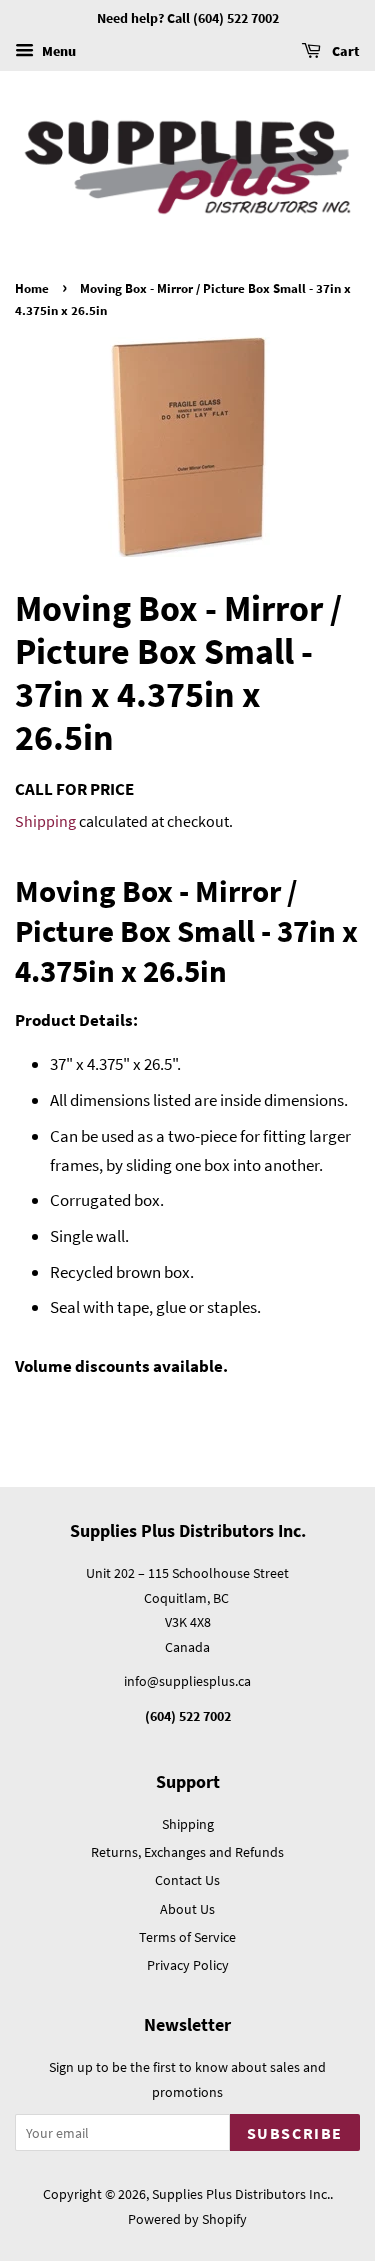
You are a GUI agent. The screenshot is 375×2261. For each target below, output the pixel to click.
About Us (187, 1909)
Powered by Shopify (187, 2219)
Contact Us (187, 1880)
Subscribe (295, 2133)
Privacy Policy (188, 1965)
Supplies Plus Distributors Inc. (241, 2194)
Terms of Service (187, 1937)
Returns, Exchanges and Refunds (187, 1852)
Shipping (45, 821)
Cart (344, 51)
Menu (57, 51)
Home (32, 288)
